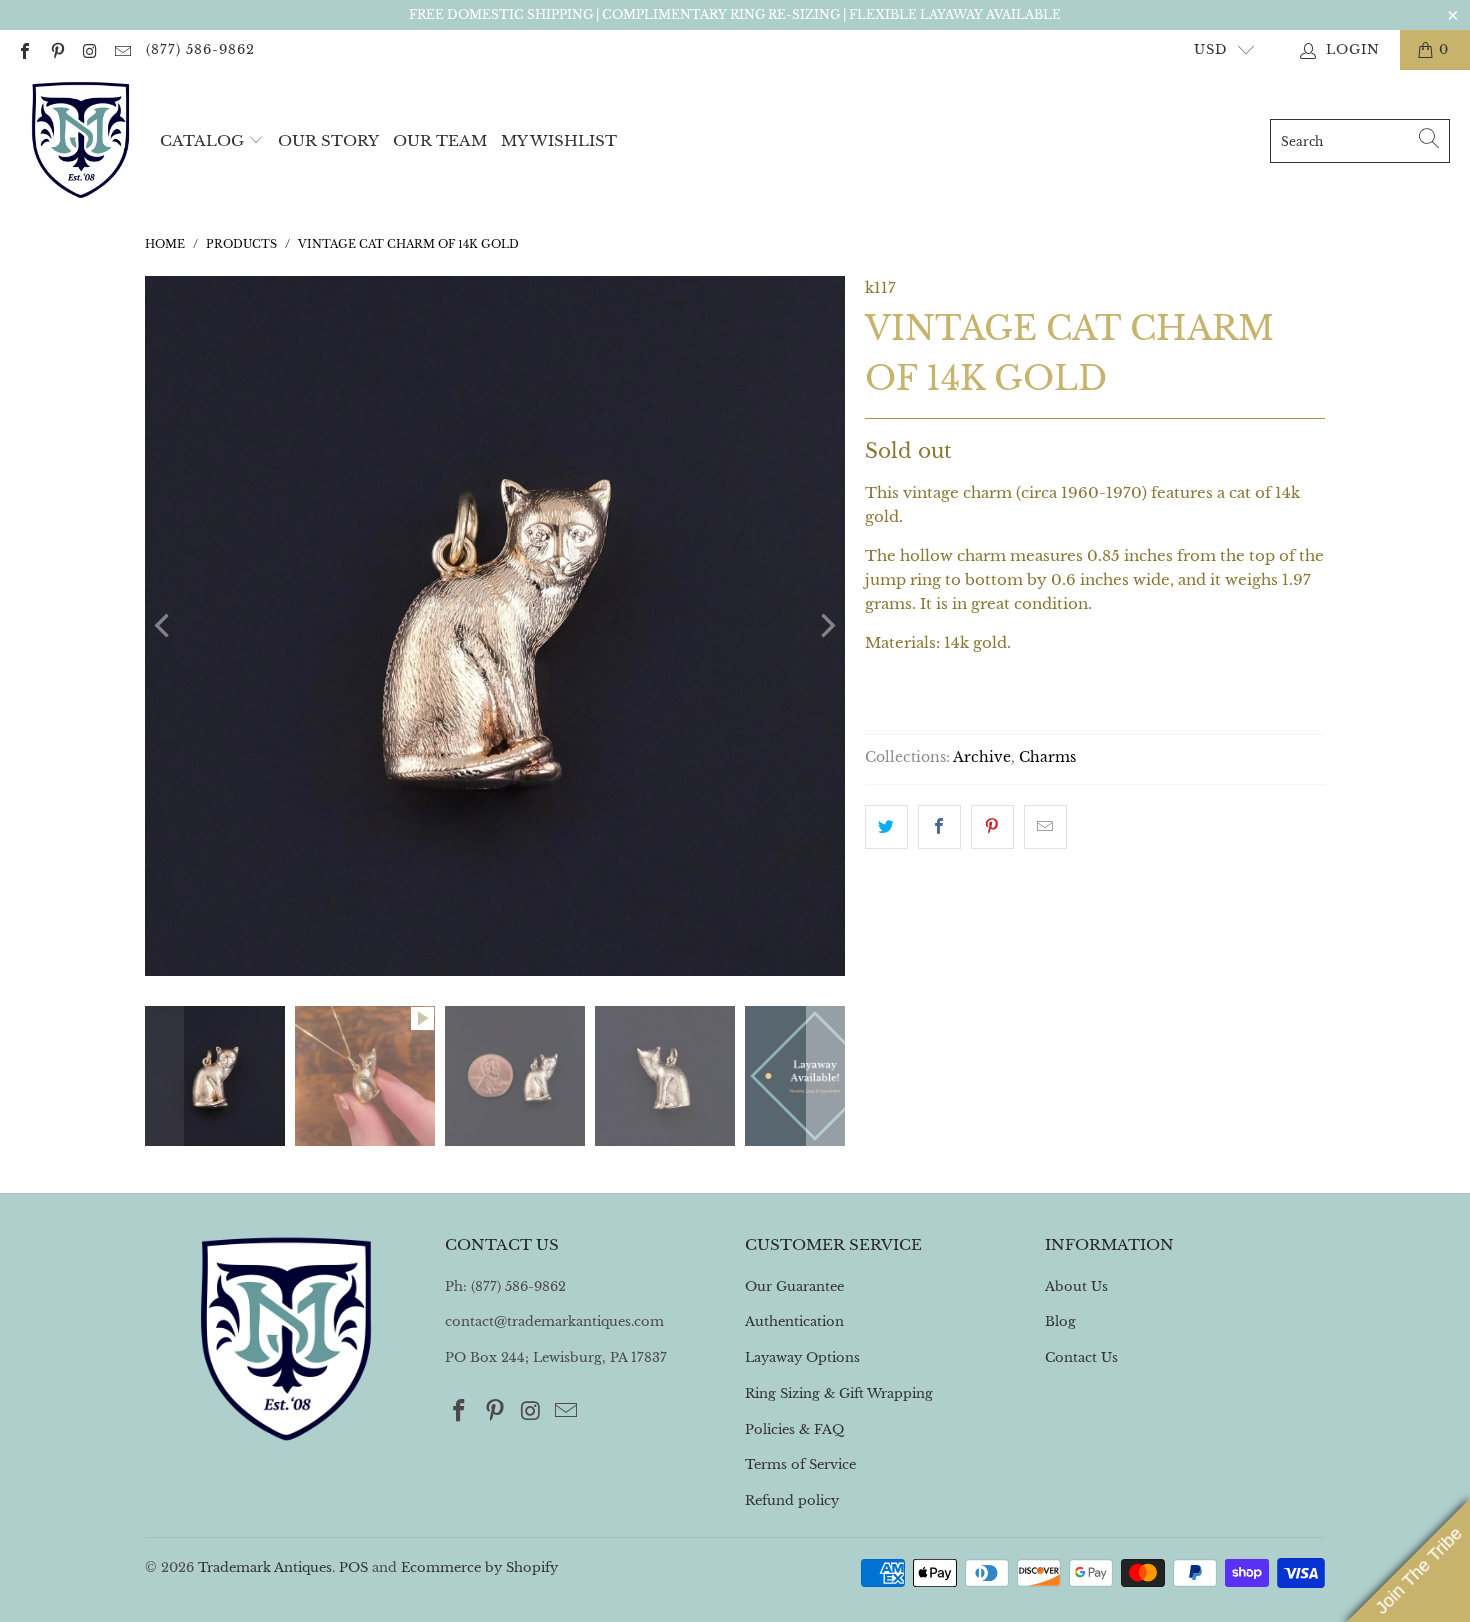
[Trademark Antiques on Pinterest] (56, 49)
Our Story (328, 140)
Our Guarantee (794, 1286)
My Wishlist (559, 140)
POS (353, 1567)
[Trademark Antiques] (80, 141)
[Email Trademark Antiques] (121, 49)
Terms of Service (800, 1464)
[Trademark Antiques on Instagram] (89, 49)
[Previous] (164, 626)
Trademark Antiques (265, 1567)
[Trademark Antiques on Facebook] (24, 49)
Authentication (794, 1321)
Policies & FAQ (794, 1429)
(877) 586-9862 (200, 49)
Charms (1047, 757)
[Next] (826, 626)
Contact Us (1081, 1357)
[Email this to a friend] (1045, 827)
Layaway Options (802, 1357)
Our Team (440, 140)
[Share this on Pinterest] (992, 827)
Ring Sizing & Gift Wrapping (839, 1393)
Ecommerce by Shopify (479, 1567)
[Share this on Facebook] (939, 827)
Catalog (202, 140)
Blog (1060, 1321)
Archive (982, 757)
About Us (1076, 1286)
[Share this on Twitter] (886, 827)
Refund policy (792, 1500)
